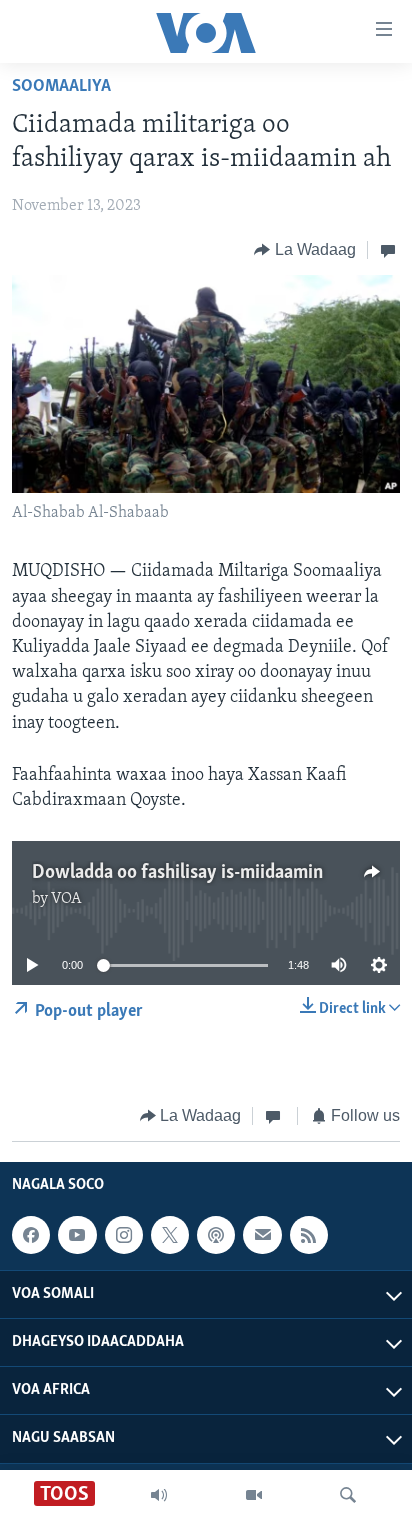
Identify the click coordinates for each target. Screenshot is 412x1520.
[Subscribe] (262, 1235)
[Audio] (159, 1495)
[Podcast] (216, 1235)
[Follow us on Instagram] (124, 1235)
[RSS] (309, 1235)
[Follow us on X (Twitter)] (170, 1235)
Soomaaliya (61, 87)
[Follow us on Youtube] (77, 1235)
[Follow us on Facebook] (31, 1235)
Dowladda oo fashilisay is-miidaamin (177, 873)
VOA (66, 899)
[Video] (254, 1495)
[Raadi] (348, 1495)
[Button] (305, 250)
